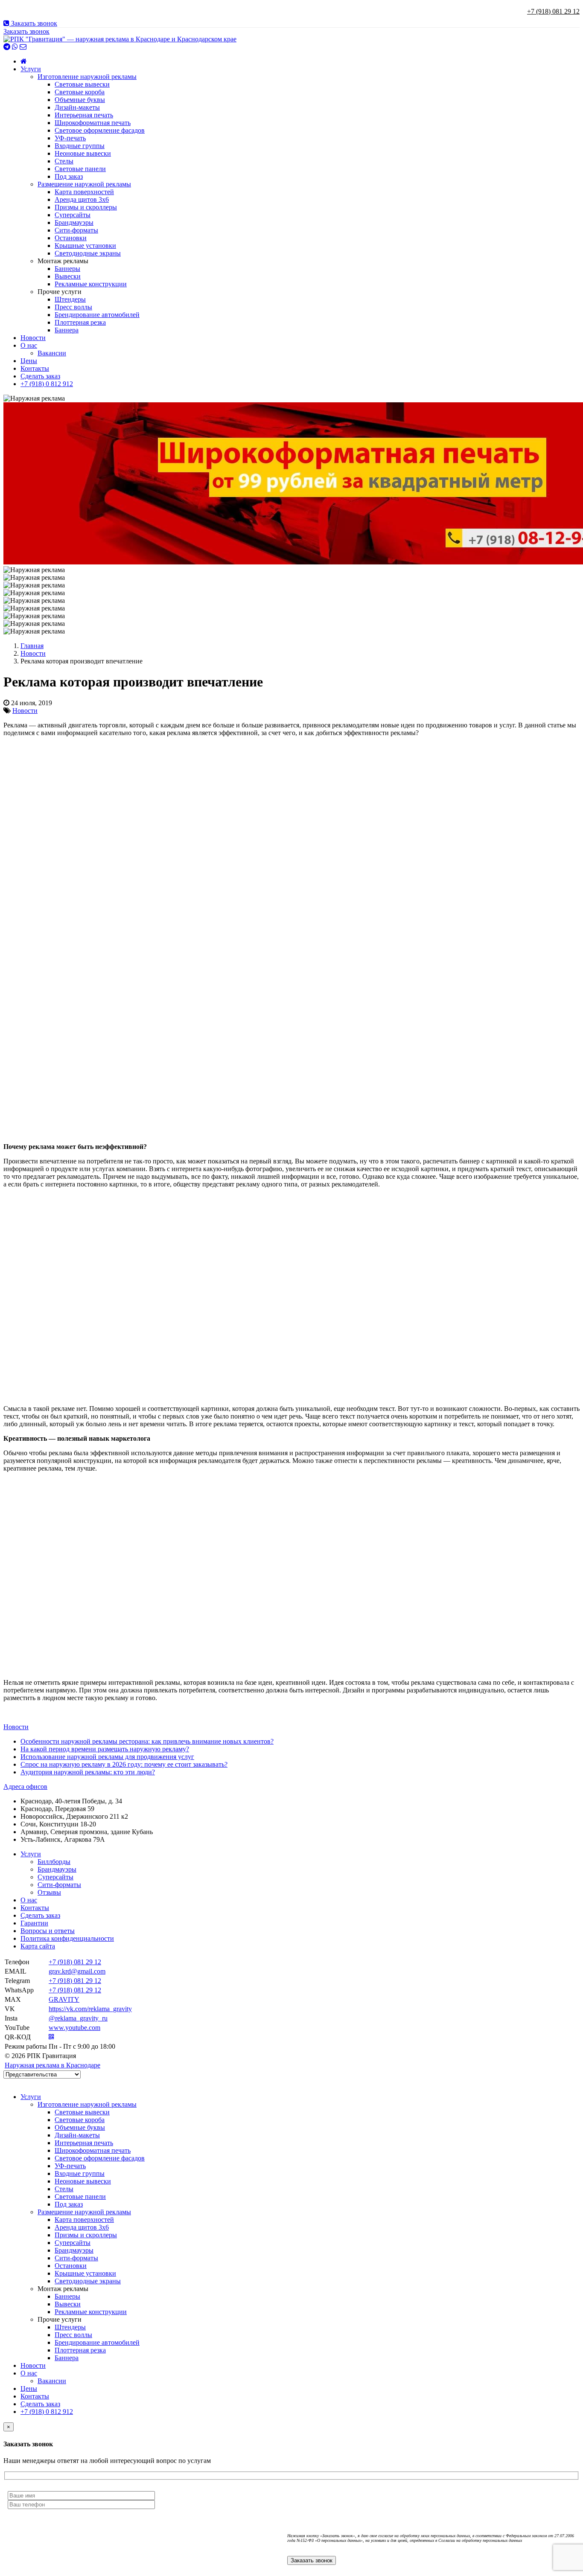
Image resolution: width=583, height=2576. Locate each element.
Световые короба (80, 92)
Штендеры (70, 299)
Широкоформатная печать (93, 123)
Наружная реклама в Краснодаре (52, 2065)
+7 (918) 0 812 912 (47, 384)
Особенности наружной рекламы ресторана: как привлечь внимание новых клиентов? (147, 1741)
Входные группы (80, 146)
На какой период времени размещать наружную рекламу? (105, 1749)
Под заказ (69, 176)
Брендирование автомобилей (97, 315)
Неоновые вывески (83, 153)
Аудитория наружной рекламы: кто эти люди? (88, 1772)
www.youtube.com (74, 2028)
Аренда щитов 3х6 (82, 199)
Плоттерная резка (80, 322)
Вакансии (52, 353)
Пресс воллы (73, 307)
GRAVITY (64, 1999)
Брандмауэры (74, 222)
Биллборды (54, 1862)
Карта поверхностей (84, 192)
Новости (33, 338)
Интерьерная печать (84, 115)
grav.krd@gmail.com (77, 1971)
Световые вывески (82, 84)
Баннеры (67, 269)
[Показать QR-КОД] (51, 2037)
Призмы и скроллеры (86, 207)
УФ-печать (70, 138)
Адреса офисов (25, 1787)
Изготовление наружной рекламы (87, 77)
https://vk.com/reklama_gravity (90, 2009)
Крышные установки (85, 246)
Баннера (67, 330)
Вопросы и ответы (48, 1931)
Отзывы (49, 1892)
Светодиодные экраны (88, 253)
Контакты (35, 368)
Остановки (71, 238)
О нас (29, 345)
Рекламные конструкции (91, 284)
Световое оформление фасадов (100, 130)
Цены (29, 361)
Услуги (31, 69)
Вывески (68, 276)
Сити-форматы (76, 230)
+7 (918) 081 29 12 (553, 11)
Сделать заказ (40, 376)
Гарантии (34, 1923)
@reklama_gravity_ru (78, 2018)
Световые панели (80, 169)
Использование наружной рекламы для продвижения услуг (107, 1757)
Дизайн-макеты (77, 107)
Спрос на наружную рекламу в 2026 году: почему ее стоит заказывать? (124, 1764)
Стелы (64, 161)
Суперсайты (73, 215)
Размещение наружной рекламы (84, 184)
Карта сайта (38, 1946)
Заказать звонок (33, 23)
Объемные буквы (80, 100)
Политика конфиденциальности (67, 1938)
